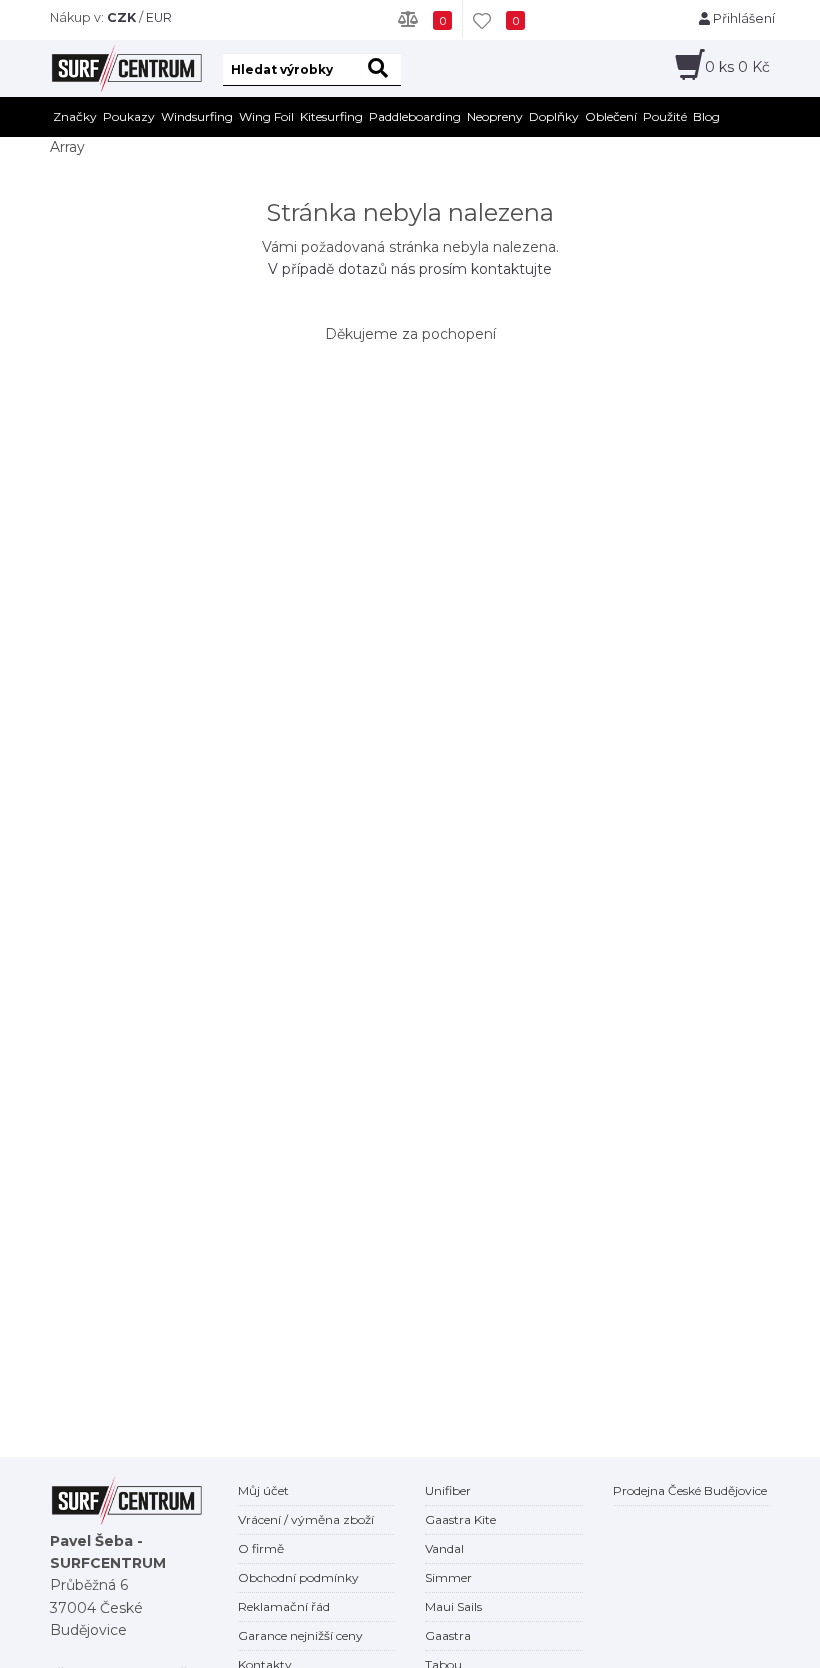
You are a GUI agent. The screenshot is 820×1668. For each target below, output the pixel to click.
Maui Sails (453, 1606)
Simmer (448, 1577)
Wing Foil (266, 116)
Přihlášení (742, 18)
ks (737, 67)
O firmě (261, 1548)
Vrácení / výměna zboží (306, 1519)
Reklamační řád (284, 1606)
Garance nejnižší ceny (300, 1635)
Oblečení (611, 116)
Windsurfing (197, 116)
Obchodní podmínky (298, 1577)
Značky (75, 116)
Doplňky (554, 116)
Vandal (444, 1548)
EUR (159, 17)
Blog (706, 116)
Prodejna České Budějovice (690, 1490)
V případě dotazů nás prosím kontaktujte (410, 269)
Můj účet (263, 1490)
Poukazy (129, 116)
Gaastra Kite (460, 1519)
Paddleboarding (415, 116)
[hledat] (382, 69)
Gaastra (448, 1635)
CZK (121, 17)
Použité (665, 116)
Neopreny (495, 116)
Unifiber (448, 1490)
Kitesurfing (331, 116)
